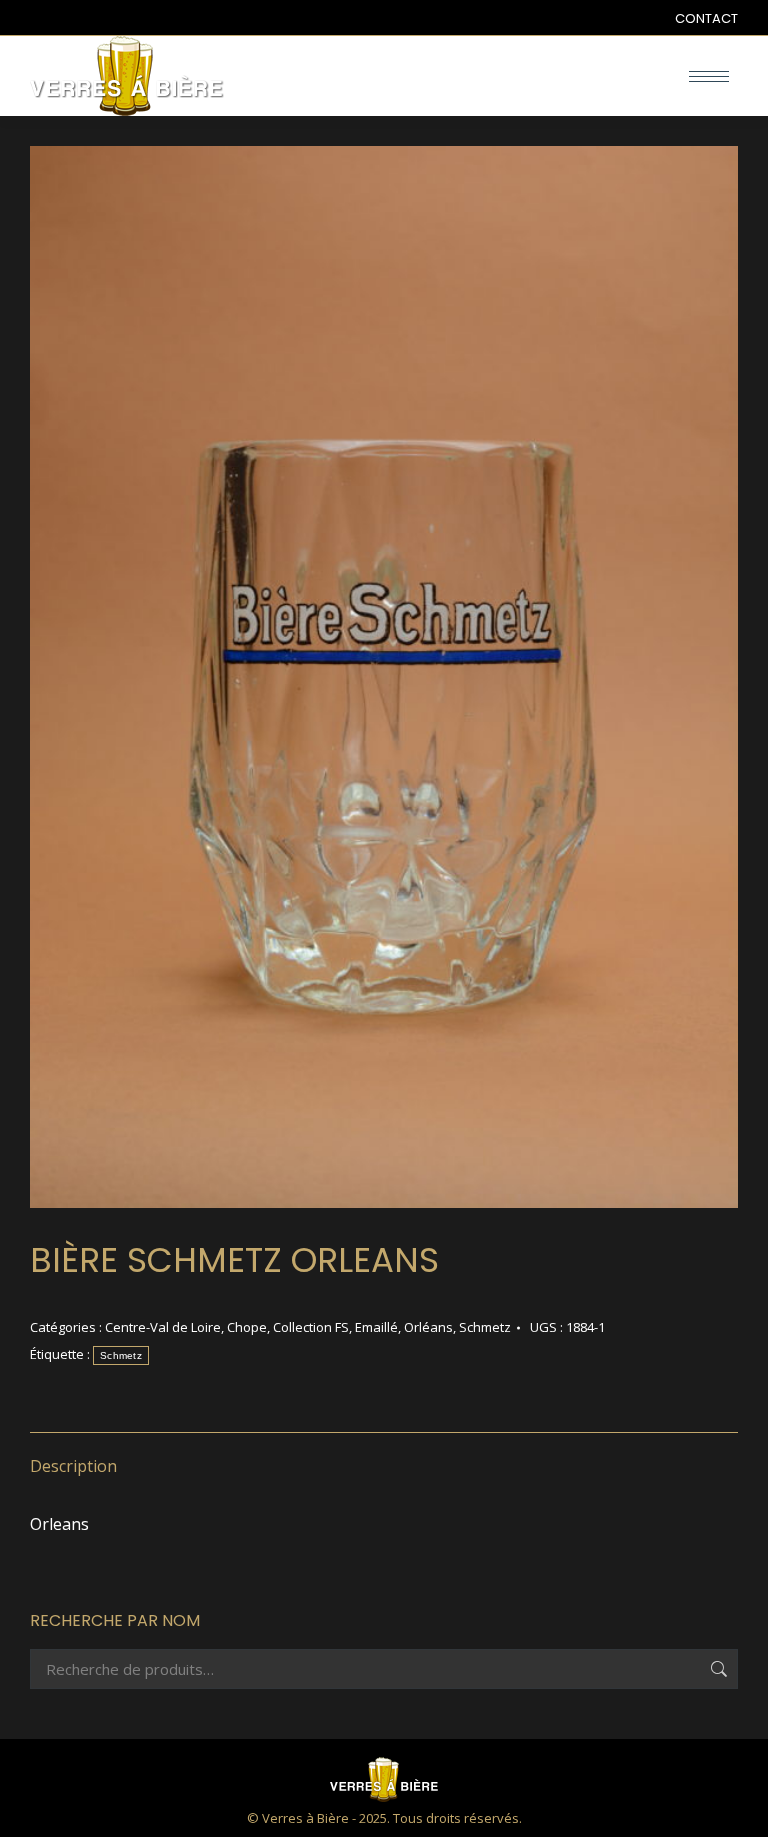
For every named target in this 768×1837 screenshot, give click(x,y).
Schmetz (485, 1327)
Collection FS (311, 1327)
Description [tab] (73, 1466)
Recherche (717, 1669)
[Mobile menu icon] (709, 76)
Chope (247, 1327)
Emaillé (376, 1327)
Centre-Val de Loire (163, 1327)
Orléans (428, 1327)
